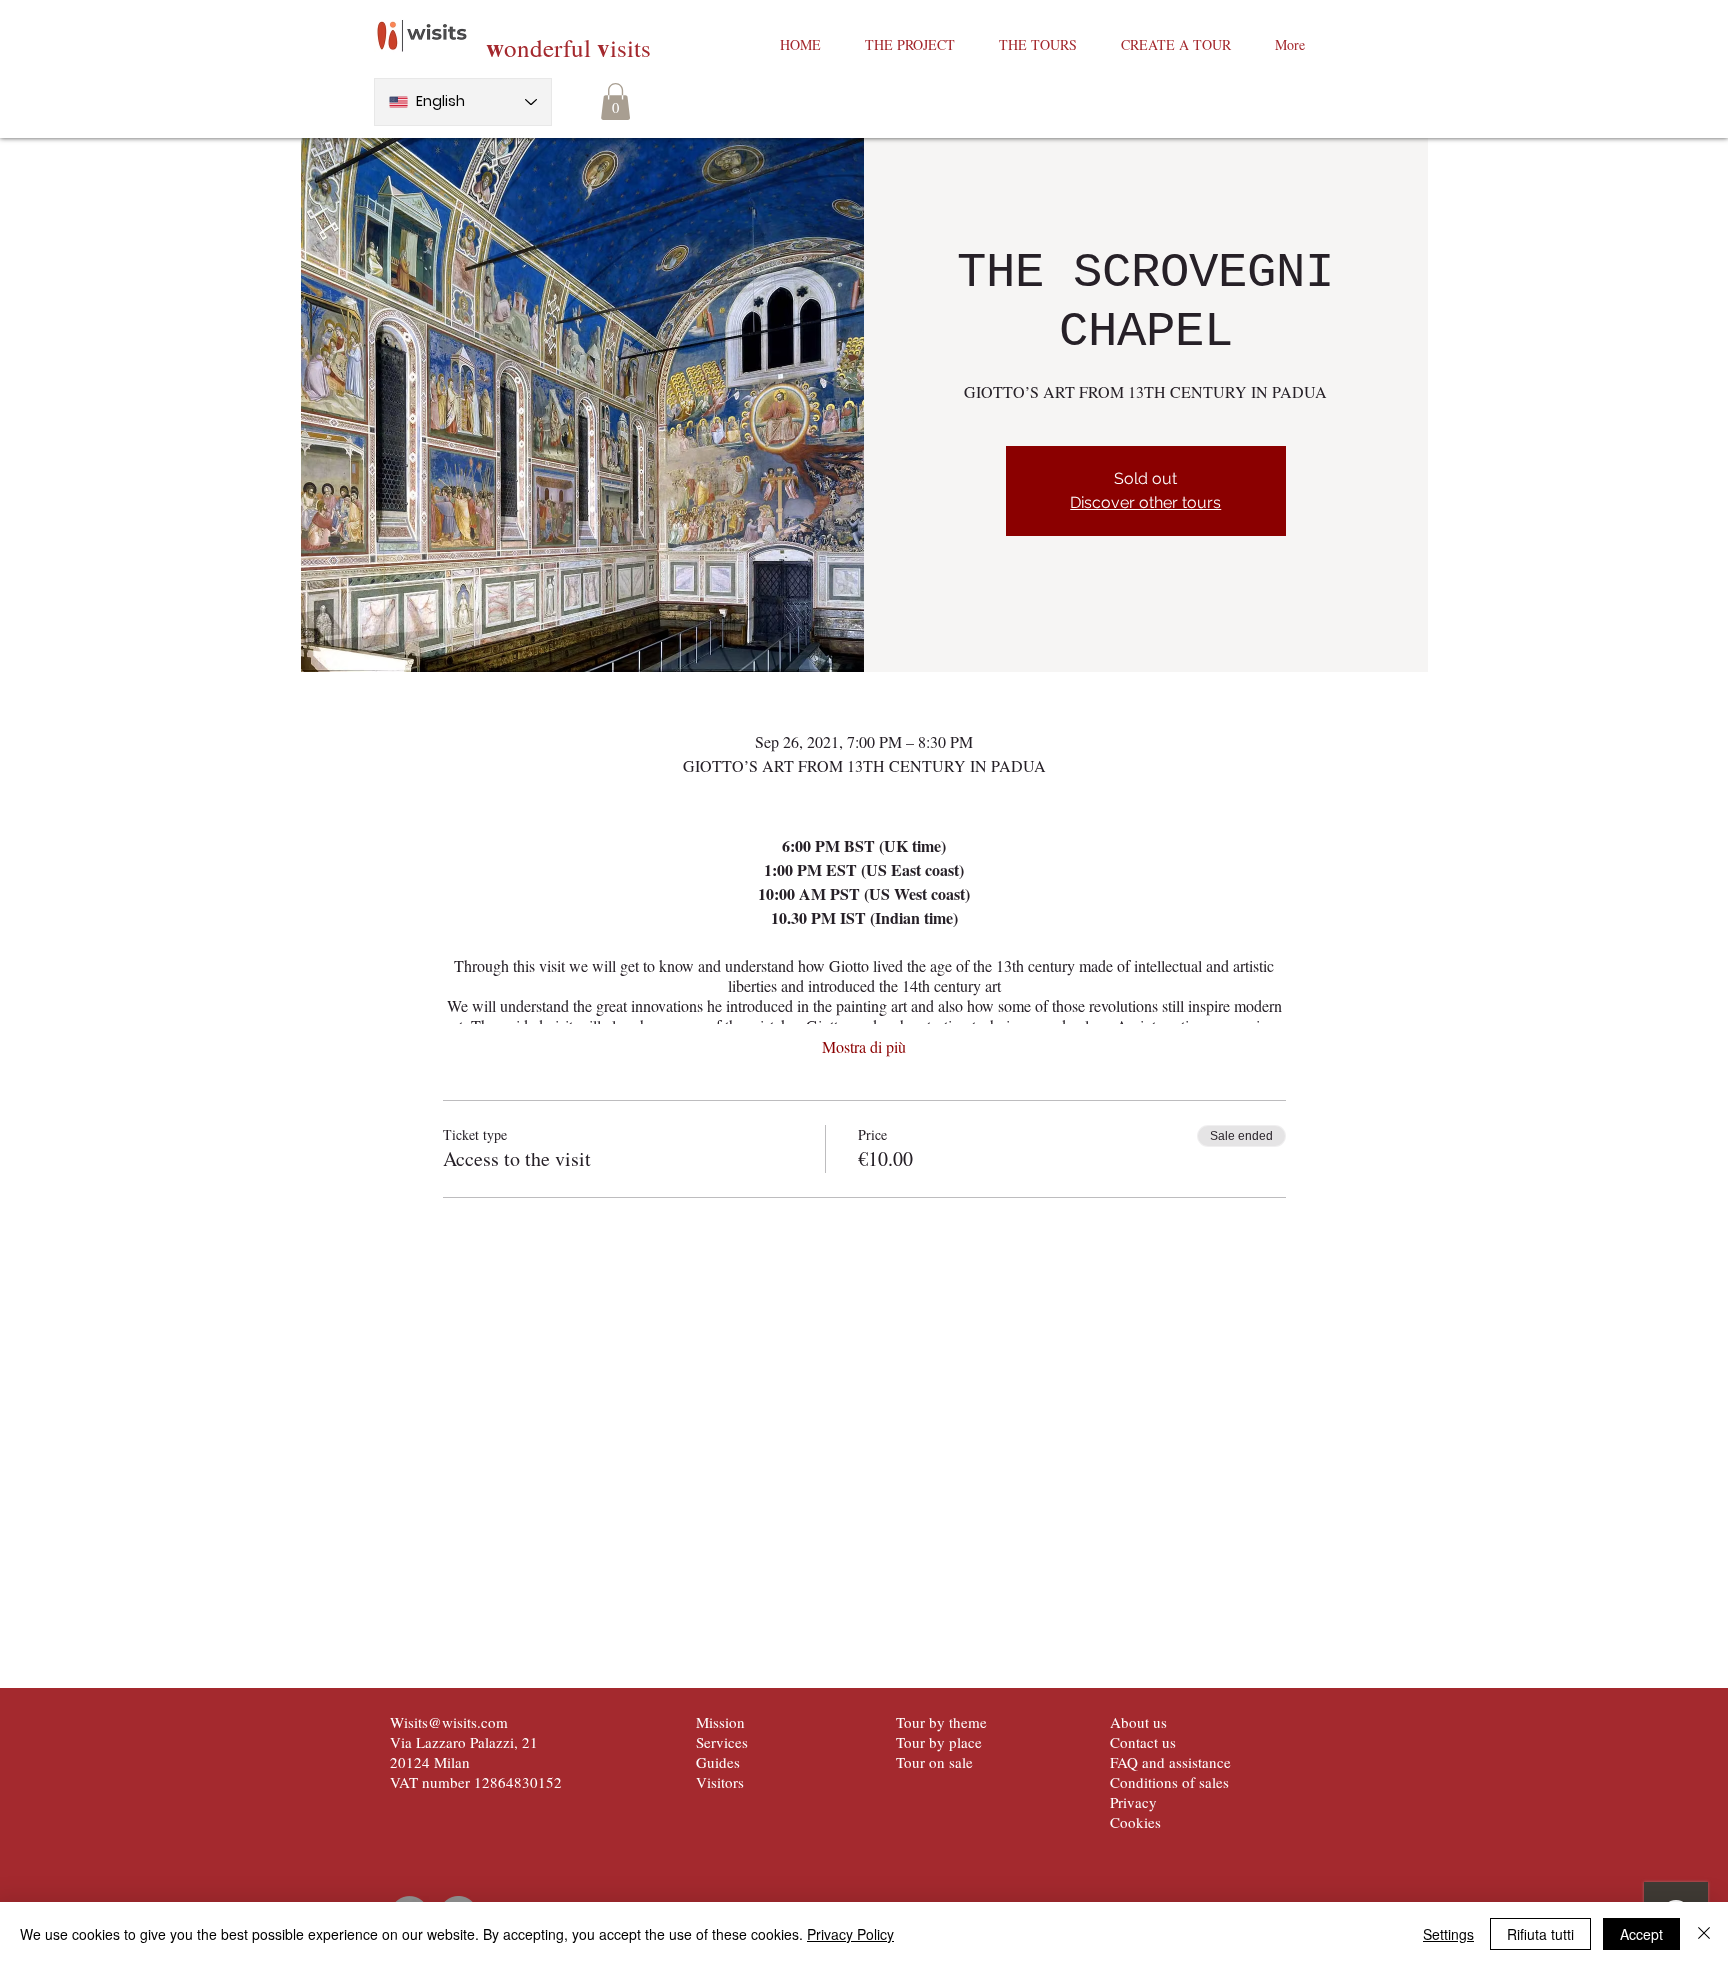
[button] (615, 101)
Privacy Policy (850, 1934)
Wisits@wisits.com (449, 1722)
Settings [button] (1448, 1934)
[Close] (1704, 1934)
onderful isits (568, 47)
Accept (1641, 1934)
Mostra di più (864, 1046)
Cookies (1135, 1822)
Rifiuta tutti (1540, 1934)
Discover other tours (1145, 502)
